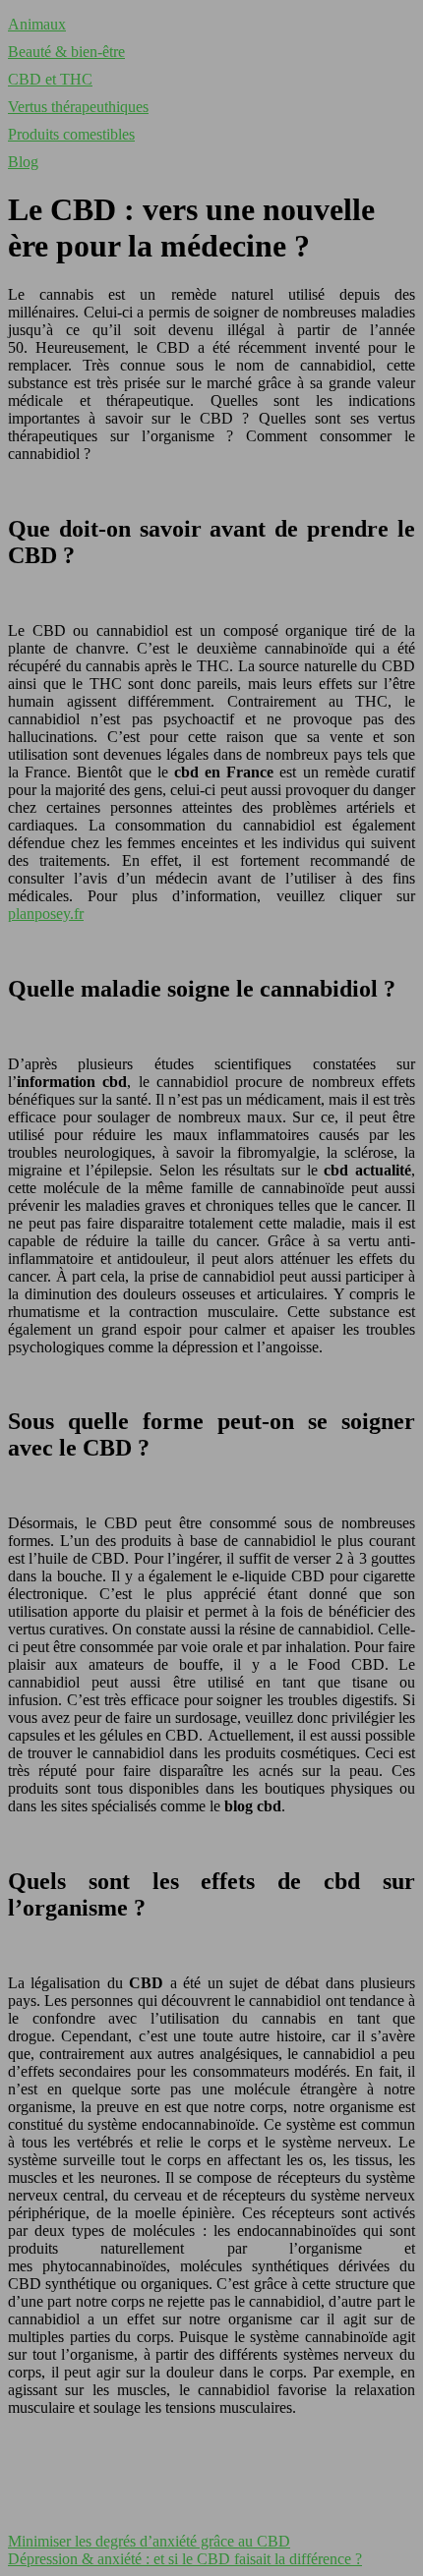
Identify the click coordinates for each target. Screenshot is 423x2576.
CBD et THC (50, 79)
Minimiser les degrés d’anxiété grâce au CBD (149, 2541)
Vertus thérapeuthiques (78, 107)
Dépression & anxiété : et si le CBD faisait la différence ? (185, 2559)
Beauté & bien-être (66, 52)
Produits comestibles (71, 134)
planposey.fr (46, 914)
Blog (23, 162)
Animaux (37, 24)
